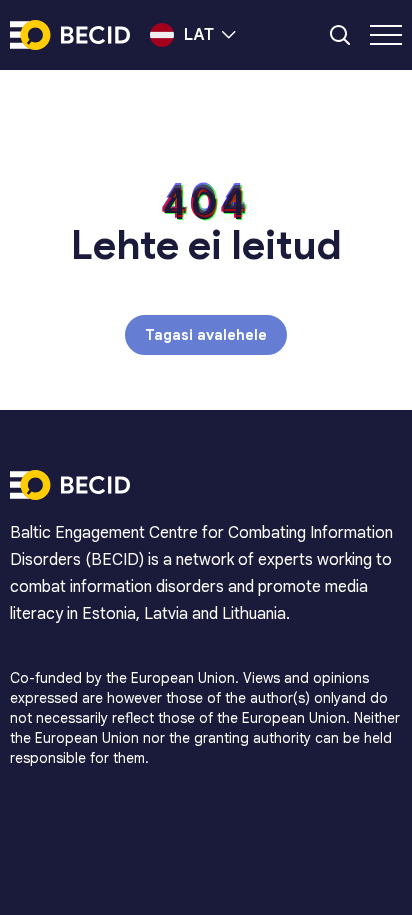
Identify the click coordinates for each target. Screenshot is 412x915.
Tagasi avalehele (206, 335)
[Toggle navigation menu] (386, 35)
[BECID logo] (70, 35)
